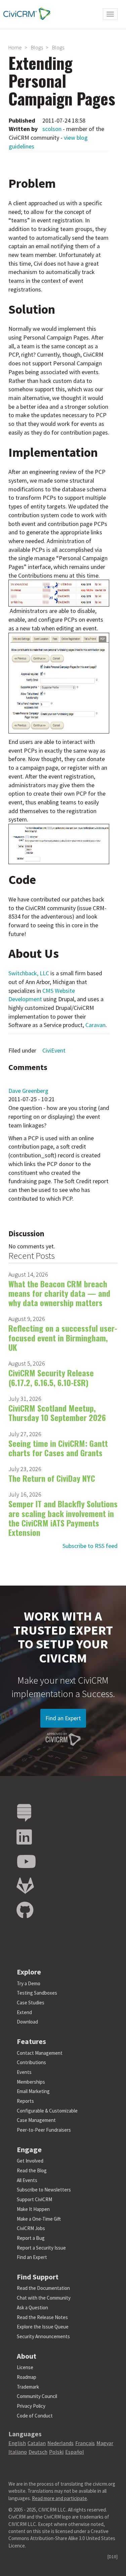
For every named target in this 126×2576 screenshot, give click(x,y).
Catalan (37, 2443)
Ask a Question (32, 2307)
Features (31, 2041)
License (25, 2367)
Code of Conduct (35, 2416)
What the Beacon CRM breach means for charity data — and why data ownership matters (59, 1293)
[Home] (25, 14)
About (27, 2356)
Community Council (37, 2396)
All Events (27, 2180)
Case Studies (31, 2003)
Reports (25, 2101)
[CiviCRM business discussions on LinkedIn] (24, 1837)
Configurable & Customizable (47, 2111)
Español (75, 2452)
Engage (29, 2149)
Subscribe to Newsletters (44, 2190)
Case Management (36, 2120)
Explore (29, 1972)
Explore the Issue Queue (43, 2327)
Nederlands (60, 2443)
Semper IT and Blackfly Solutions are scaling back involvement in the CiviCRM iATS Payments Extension (63, 1518)
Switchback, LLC (29, 973)
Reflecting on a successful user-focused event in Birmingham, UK (63, 1338)
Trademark (28, 2387)
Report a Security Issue (41, 2248)
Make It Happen (33, 2209)
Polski (56, 2452)
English (17, 2443)
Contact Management (40, 2053)
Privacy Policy (31, 2406)
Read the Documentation (43, 2288)
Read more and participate (59, 2498)
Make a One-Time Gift (39, 2219)
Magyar (105, 2443)
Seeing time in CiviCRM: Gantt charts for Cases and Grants (58, 1448)
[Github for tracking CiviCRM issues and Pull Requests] (25, 1911)
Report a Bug (31, 2238)
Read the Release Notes (42, 2317)
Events (24, 2072)
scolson (52, 129)
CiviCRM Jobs (31, 2228)
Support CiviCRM (34, 2199)
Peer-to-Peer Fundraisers (44, 2130)
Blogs (37, 47)
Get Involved (30, 2161)
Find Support (38, 2277)
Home (15, 47)
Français (85, 2443)
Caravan (95, 1025)
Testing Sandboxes (37, 1993)
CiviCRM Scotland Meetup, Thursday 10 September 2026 (57, 1413)
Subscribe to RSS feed (90, 1546)
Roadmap (27, 2377)
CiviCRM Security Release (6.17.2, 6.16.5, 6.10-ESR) (51, 1377)
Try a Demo (29, 1983)
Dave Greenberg (28, 1091)
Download (27, 2022)
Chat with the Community (44, 2298)
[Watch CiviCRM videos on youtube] (26, 1862)
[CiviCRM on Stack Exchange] (24, 1813)
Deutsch (38, 2452)
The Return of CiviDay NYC (52, 1478)
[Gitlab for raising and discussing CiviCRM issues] (25, 1886)
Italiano (18, 2452)
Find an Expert (63, 1718)
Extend (24, 2012)
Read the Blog (32, 2170)
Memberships (31, 2082)
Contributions (31, 2062)
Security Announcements (43, 2336)
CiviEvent (54, 1050)
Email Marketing (33, 2091)
